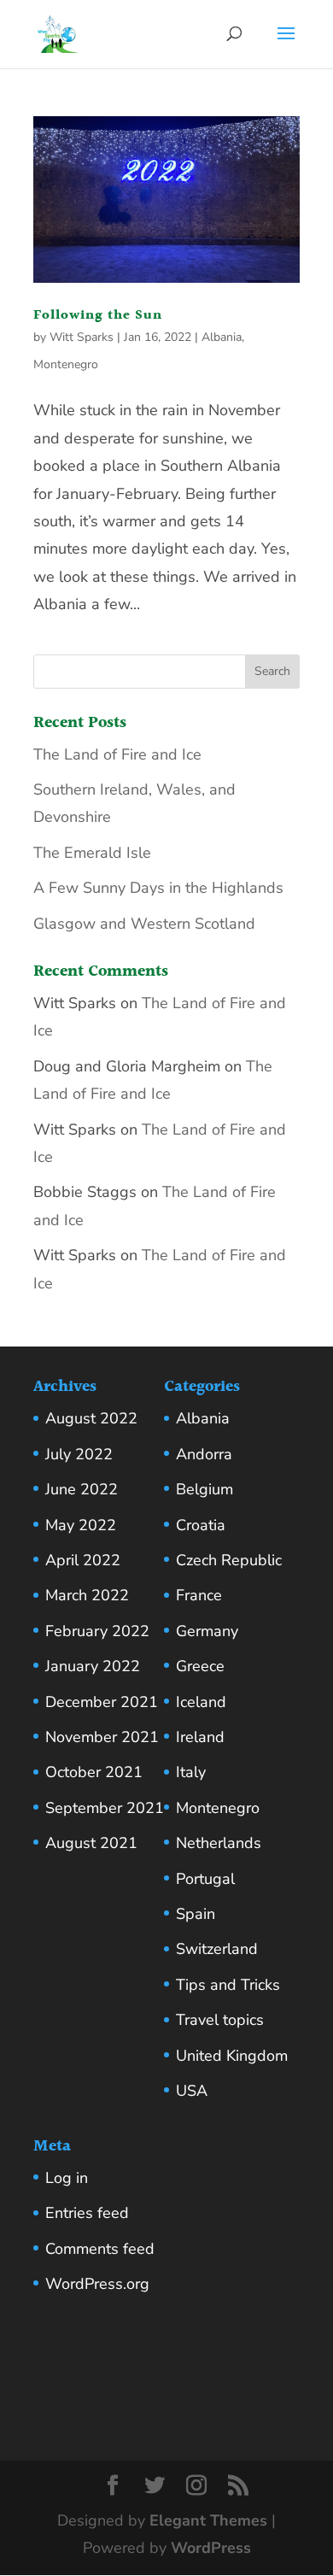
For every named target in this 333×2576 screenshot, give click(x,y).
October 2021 (94, 1772)
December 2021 (102, 1702)
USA (192, 2091)
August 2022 (91, 1418)
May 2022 (81, 1525)
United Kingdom (232, 2056)
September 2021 (105, 1808)
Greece (200, 1666)
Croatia (201, 1525)
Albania (222, 337)
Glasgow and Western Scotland (144, 924)
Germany (207, 1631)
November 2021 (102, 1737)
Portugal (205, 1879)
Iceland (201, 1702)
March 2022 (87, 1595)
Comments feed (100, 2249)
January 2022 (93, 1666)
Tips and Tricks (228, 1985)
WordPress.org (97, 2284)
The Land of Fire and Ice (117, 754)
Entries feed (87, 2213)
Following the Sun (98, 316)
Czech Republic (229, 1560)
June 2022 (82, 1489)
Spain (196, 1914)
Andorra (204, 1454)
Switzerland (217, 1949)
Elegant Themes (208, 2520)
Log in (67, 2178)
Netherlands (219, 1843)
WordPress (211, 2548)
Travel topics (220, 2020)
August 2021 (91, 1843)
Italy (191, 1772)
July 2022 (79, 1454)
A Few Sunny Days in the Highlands (158, 888)
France (199, 1595)
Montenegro (66, 364)
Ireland (200, 1737)
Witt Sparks (82, 337)
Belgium (204, 1489)
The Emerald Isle (92, 853)
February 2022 (97, 1631)
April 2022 (83, 1560)
